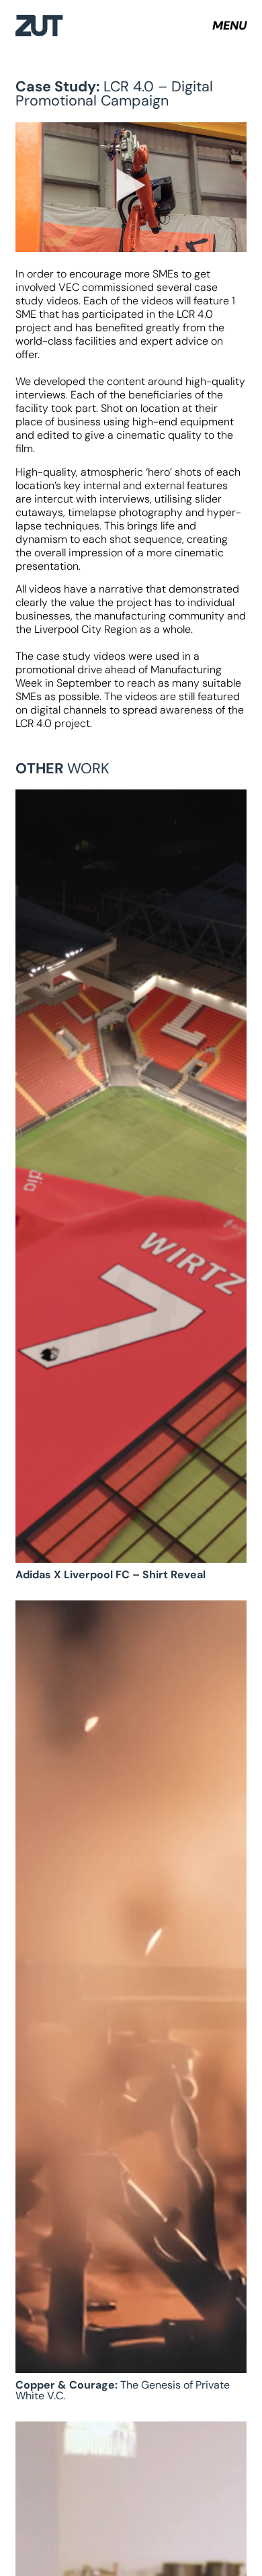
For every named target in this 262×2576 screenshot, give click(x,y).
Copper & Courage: (123, 2390)
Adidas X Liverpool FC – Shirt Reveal (111, 1575)
